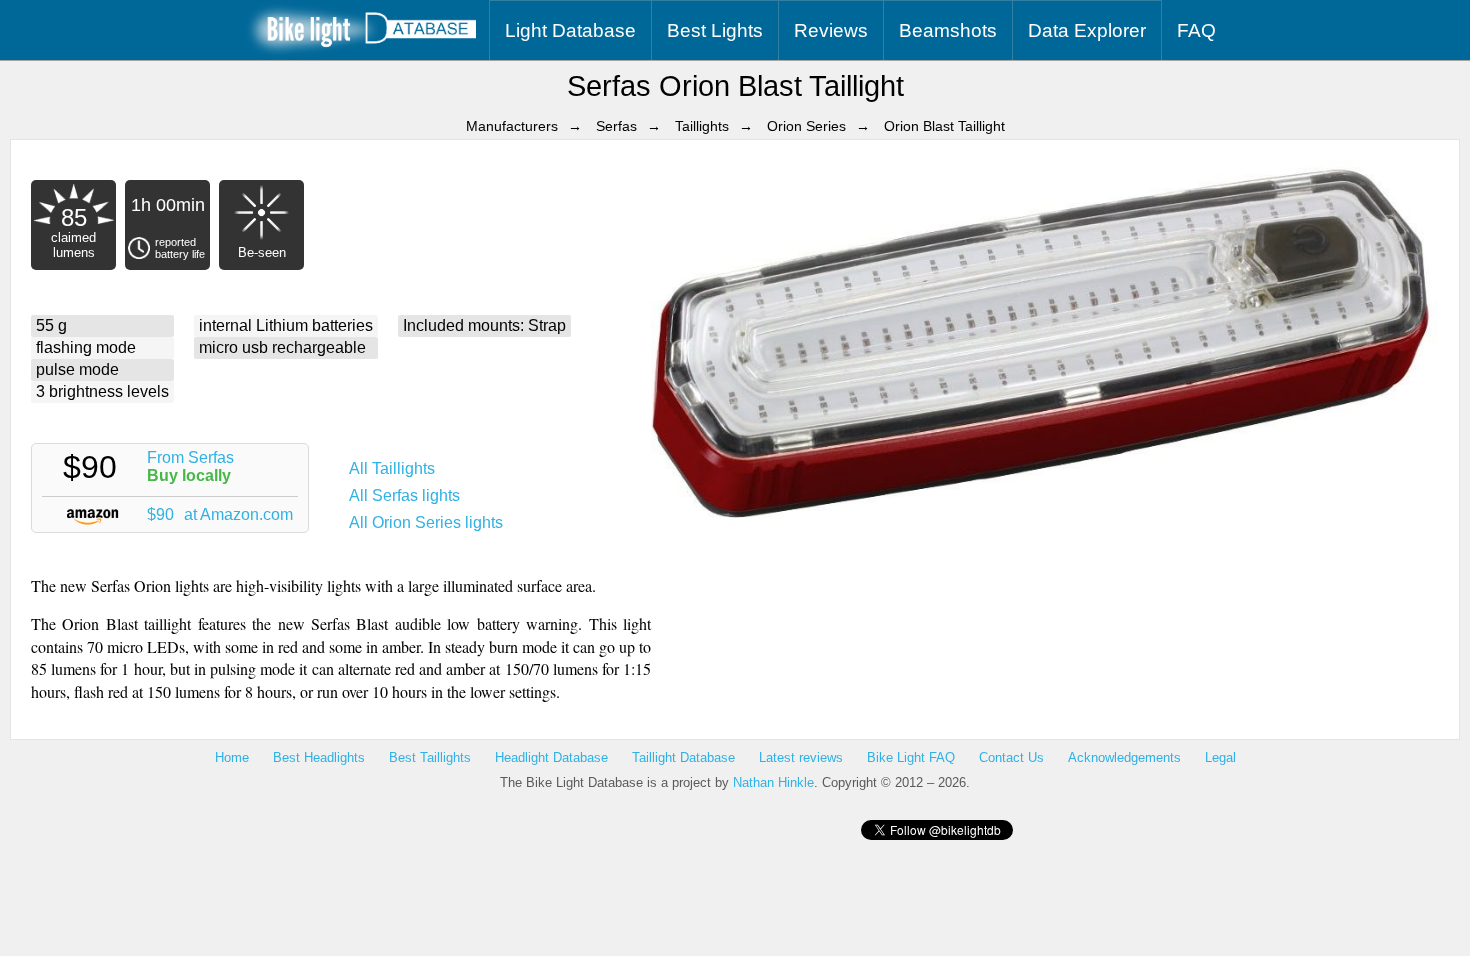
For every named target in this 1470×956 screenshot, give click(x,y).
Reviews (831, 30)
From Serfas (190, 457)
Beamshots (948, 30)
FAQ (1196, 30)
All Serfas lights (404, 495)
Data (1087, 30)
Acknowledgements (1124, 757)
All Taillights (392, 468)
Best (715, 30)
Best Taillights (430, 757)
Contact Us (1011, 757)
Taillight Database (683, 757)
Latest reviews (801, 757)
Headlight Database (551, 757)
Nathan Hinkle (773, 782)
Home (232, 757)
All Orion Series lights (426, 522)
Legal (1220, 757)
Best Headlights (319, 757)
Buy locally (189, 475)
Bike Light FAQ (911, 757)
